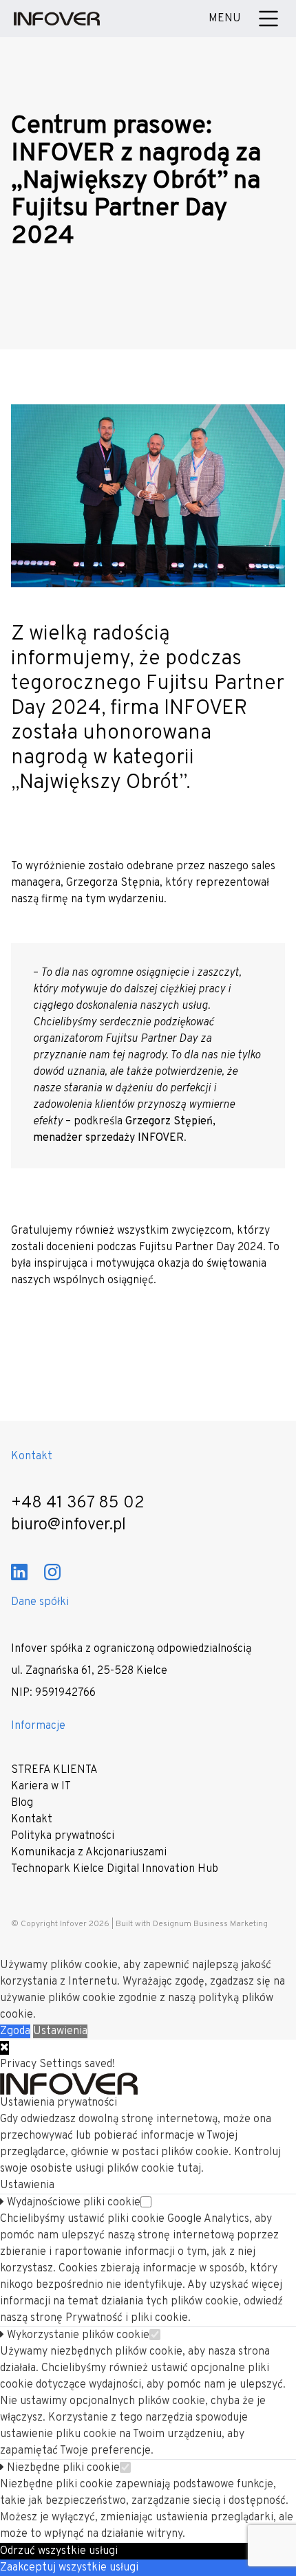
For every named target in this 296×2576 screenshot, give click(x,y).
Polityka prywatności (63, 1836)
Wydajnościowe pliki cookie (72, 2203)
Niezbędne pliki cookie (62, 2468)
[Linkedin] (19, 1572)
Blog (22, 1803)
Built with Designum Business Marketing (192, 1924)
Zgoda (15, 2031)
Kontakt (32, 1820)
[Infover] (57, 19)
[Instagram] (52, 1572)
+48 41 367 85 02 (78, 1503)
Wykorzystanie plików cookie (77, 2335)
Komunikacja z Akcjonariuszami (89, 1853)
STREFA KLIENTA (54, 1770)
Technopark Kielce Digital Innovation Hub (115, 1869)
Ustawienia (60, 2031)
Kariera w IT (41, 1787)
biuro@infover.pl (68, 1525)
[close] (4, 2048)
